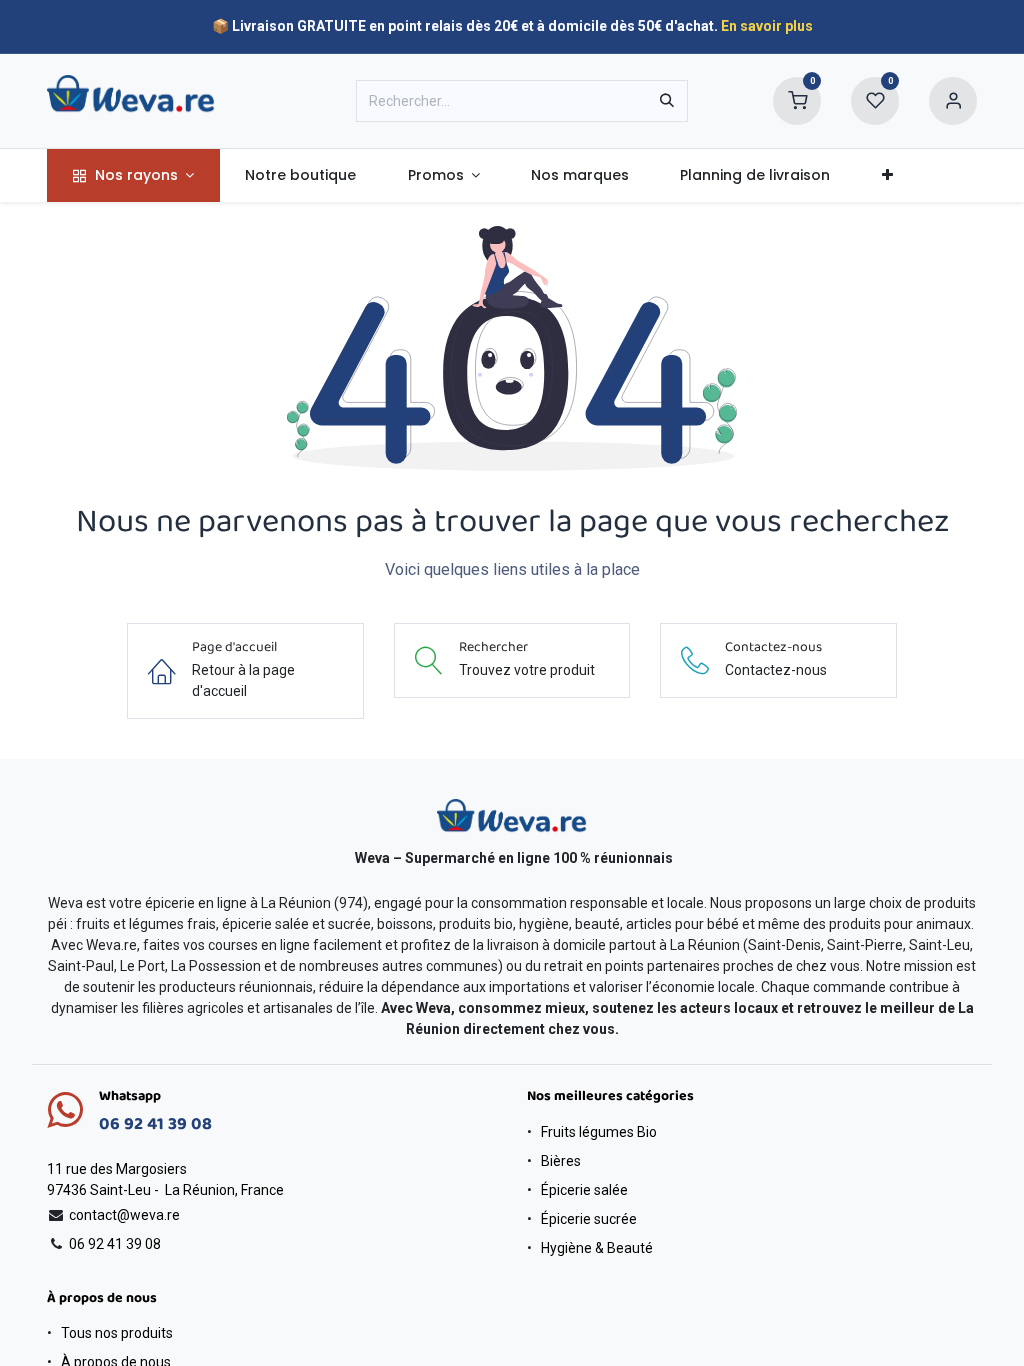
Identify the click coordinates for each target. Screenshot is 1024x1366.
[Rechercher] (667, 101)
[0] (797, 100)
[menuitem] (133, 175)
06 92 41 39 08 (155, 1124)
